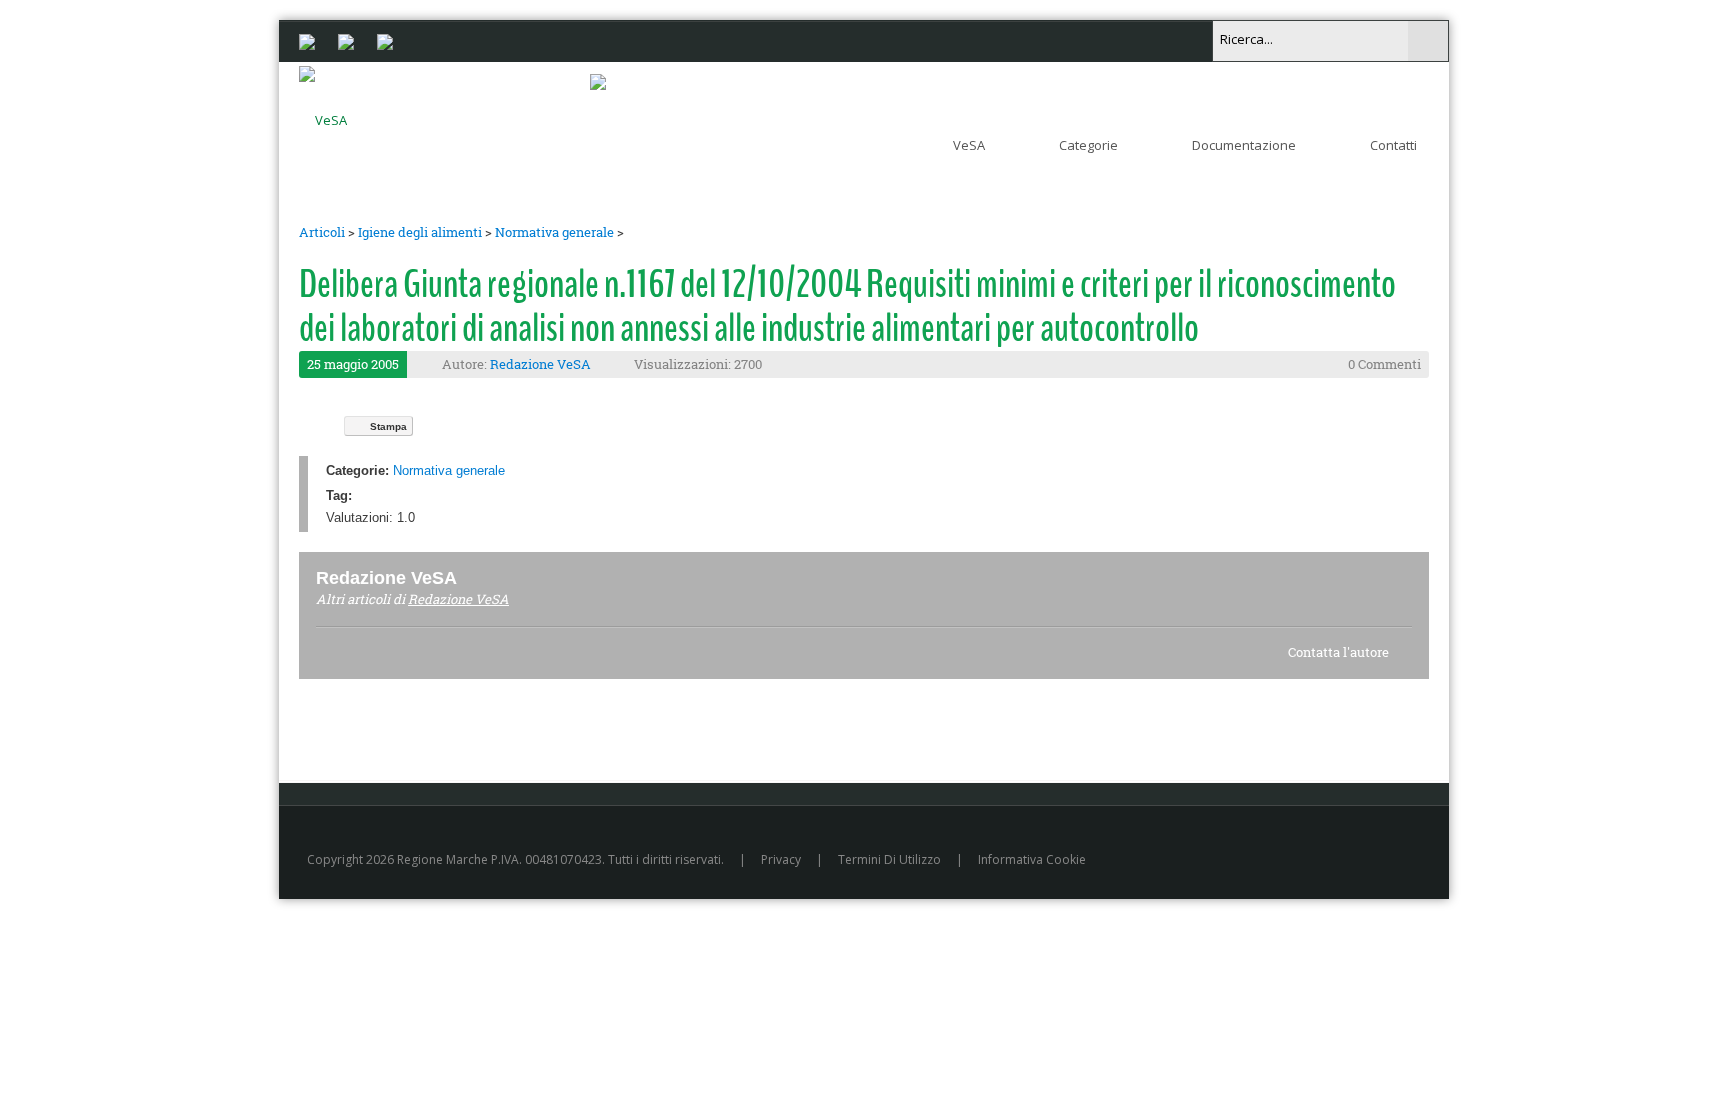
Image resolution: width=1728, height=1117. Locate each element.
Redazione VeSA (540, 364)
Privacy (781, 859)
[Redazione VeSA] (481, 577)
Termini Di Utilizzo (889, 859)
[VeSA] (323, 116)
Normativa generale (554, 232)
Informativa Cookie (1032, 859)
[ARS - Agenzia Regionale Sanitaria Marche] (346, 40)
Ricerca (1428, 41)
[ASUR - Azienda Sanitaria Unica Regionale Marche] (385, 40)
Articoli (322, 232)
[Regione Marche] (307, 40)
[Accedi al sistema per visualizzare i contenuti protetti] (598, 81)
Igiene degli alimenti (420, 232)
